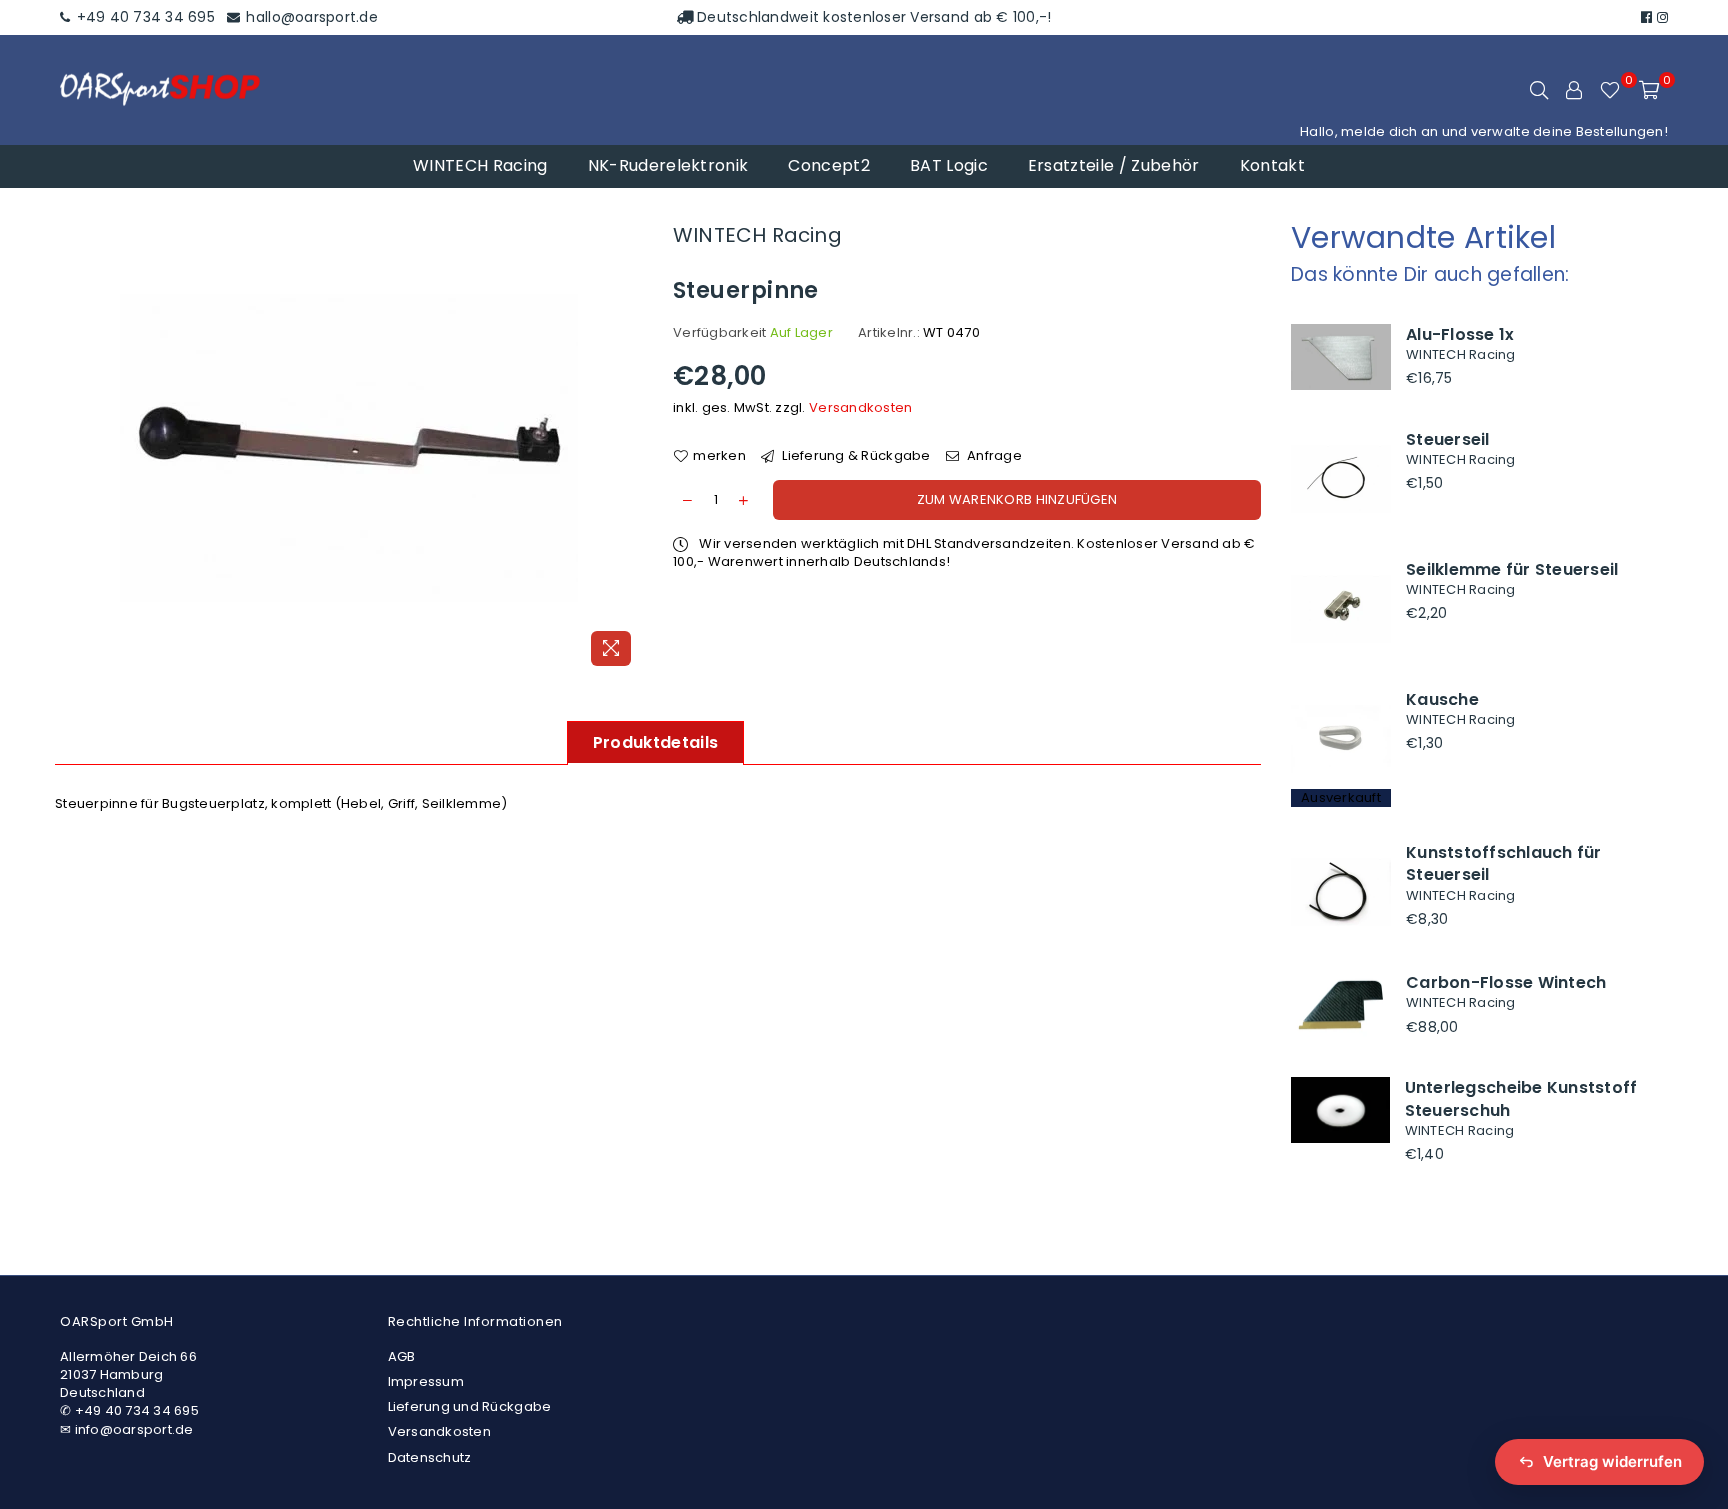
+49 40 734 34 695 (143, 17)
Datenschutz (430, 1457)
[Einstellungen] (1574, 90)
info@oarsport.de (134, 1429)
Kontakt (1272, 165)
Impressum (426, 1381)
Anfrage (993, 456)
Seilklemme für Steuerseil (1512, 569)
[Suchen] (1539, 90)
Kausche (1442, 699)
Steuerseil (1448, 439)
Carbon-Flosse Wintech (1506, 982)
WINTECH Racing (480, 165)
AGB (402, 1356)
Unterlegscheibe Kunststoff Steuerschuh (1521, 1098)
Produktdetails (655, 742)
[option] (349, 447)
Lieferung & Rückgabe (854, 456)
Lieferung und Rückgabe (470, 1406)
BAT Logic (949, 165)
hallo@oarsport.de (310, 17)
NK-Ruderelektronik (668, 165)
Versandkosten (860, 407)
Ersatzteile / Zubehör (1114, 165)
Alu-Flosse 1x (1460, 334)
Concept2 (829, 165)
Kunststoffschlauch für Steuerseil (1504, 863)
